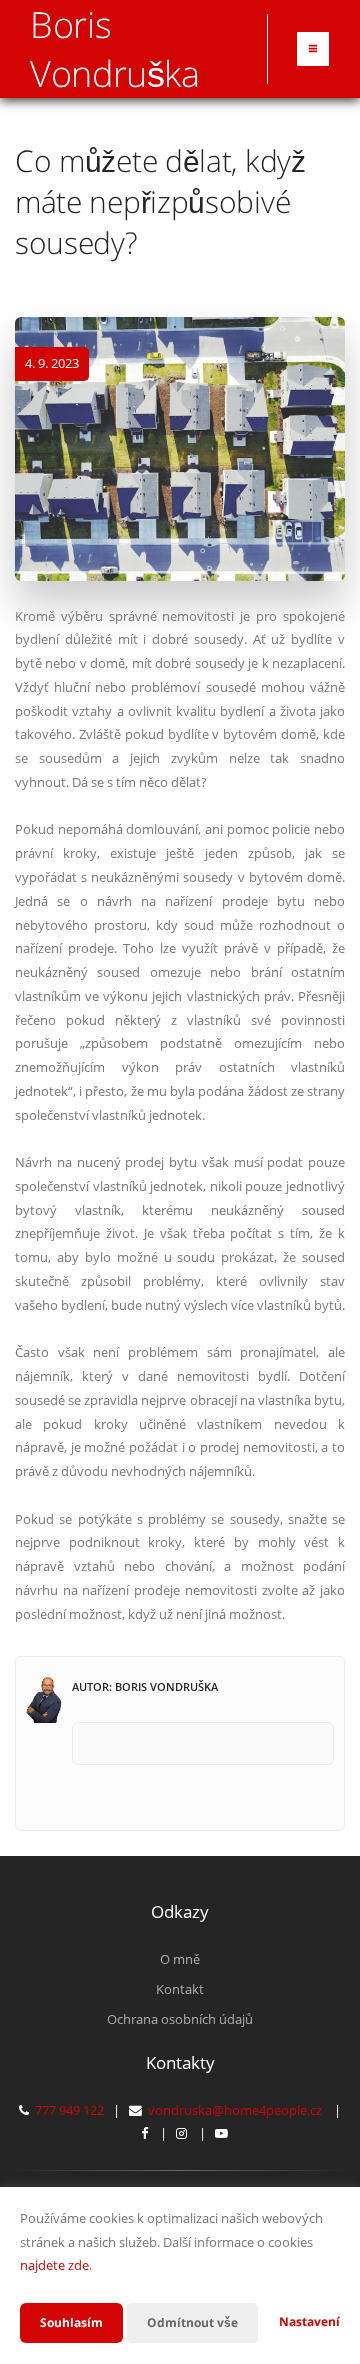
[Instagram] (181, 2133)
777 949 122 (69, 2110)
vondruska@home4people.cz (235, 2110)
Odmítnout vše (192, 2322)
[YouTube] (221, 2133)
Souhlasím (71, 2322)
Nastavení (309, 2321)
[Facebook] (144, 2133)
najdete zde (54, 2265)
